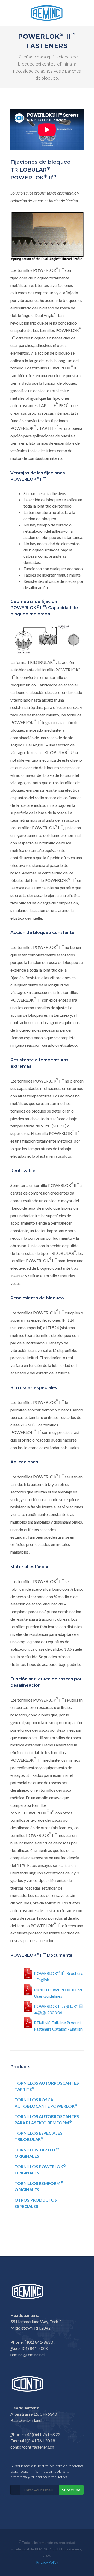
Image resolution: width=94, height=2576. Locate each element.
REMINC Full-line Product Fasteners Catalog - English (58, 2025)
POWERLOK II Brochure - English (58, 1975)
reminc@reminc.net (28, 2354)
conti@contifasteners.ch (32, 2447)
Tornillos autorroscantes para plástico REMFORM (47, 2119)
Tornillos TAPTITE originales (37, 2153)
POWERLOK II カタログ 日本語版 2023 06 (58, 2009)
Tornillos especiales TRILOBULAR (39, 2136)
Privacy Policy (47, 2562)
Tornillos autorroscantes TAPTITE (47, 2086)
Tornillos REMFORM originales (39, 2186)
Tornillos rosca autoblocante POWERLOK (46, 2103)
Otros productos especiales (36, 2203)
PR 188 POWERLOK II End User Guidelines (58, 1992)
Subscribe (71, 2490)
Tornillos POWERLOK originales (40, 2169)
